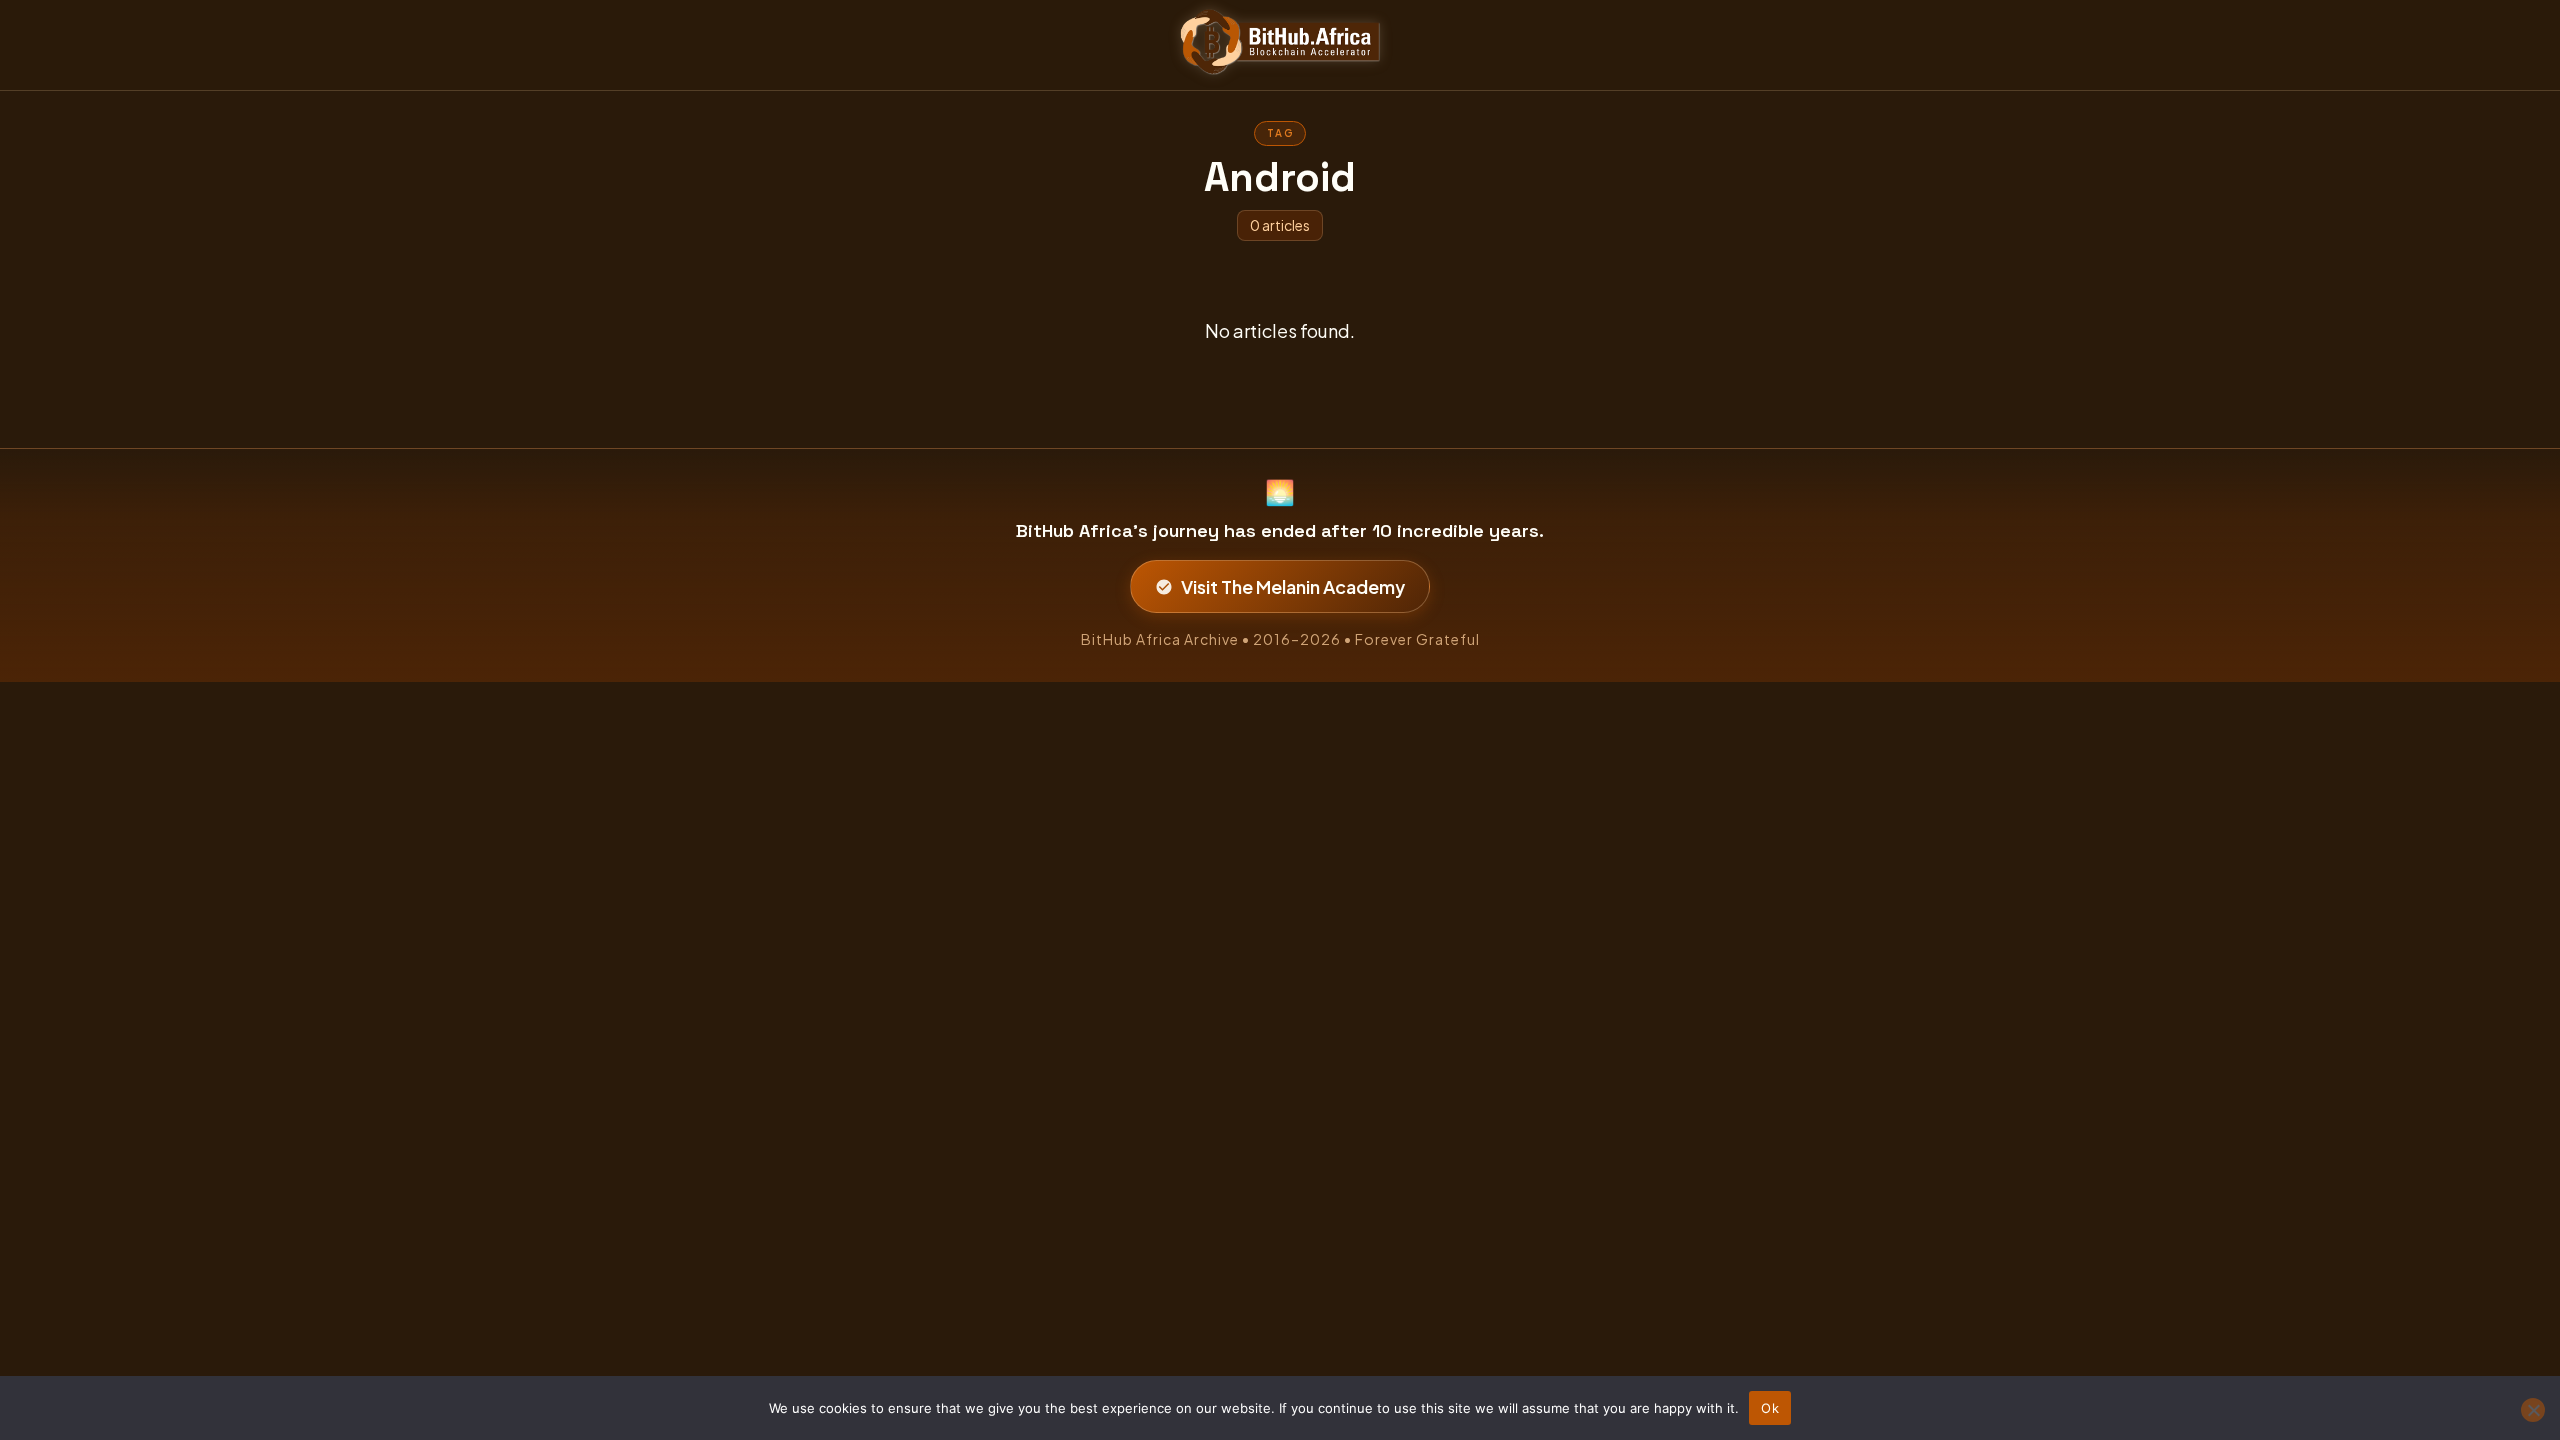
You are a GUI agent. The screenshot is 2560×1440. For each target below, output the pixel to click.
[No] (2533, 1410)
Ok (1770, 1408)
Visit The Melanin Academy (1293, 586)
